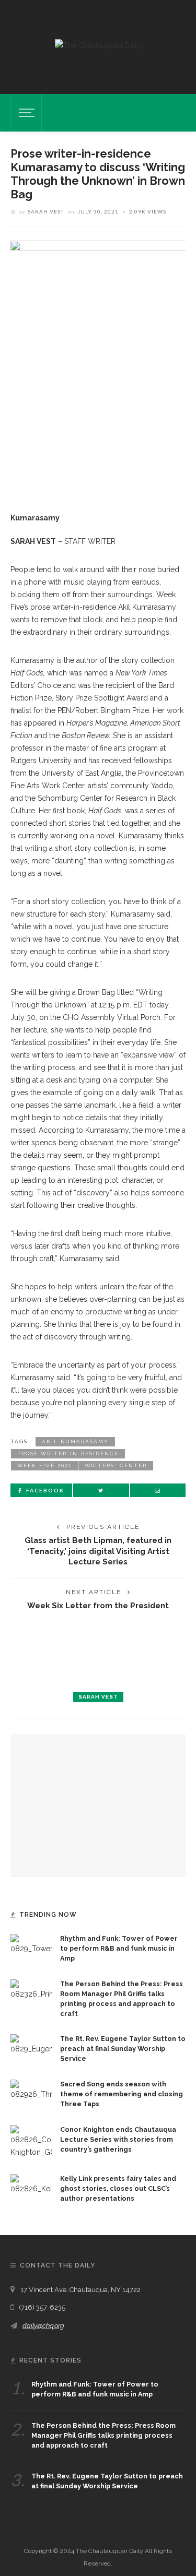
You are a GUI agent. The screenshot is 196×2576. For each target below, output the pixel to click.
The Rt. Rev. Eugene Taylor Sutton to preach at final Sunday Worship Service (123, 2049)
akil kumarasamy (75, 1441)
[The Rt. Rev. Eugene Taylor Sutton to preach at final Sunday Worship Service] (31, 2044)
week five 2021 (44, 1465)
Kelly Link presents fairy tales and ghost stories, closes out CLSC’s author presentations (118, 2188)
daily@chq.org (43, 2326)
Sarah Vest (46, 211)
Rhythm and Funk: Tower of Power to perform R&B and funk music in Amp (119, 1948)
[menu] (25, 113)
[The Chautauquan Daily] (98, 45)
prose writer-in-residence (68, 1453)
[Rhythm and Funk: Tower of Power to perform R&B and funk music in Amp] (31, 1944)
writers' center (116, 1465)
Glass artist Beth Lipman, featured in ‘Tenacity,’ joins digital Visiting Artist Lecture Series (98, 1551)
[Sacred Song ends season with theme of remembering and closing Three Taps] (31, 2090)
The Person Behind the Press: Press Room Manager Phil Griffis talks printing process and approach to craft (103, 2435)
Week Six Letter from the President (98, 1605)
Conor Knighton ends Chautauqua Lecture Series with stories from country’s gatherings (118, 2139)
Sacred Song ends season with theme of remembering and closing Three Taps (122, 2094)
